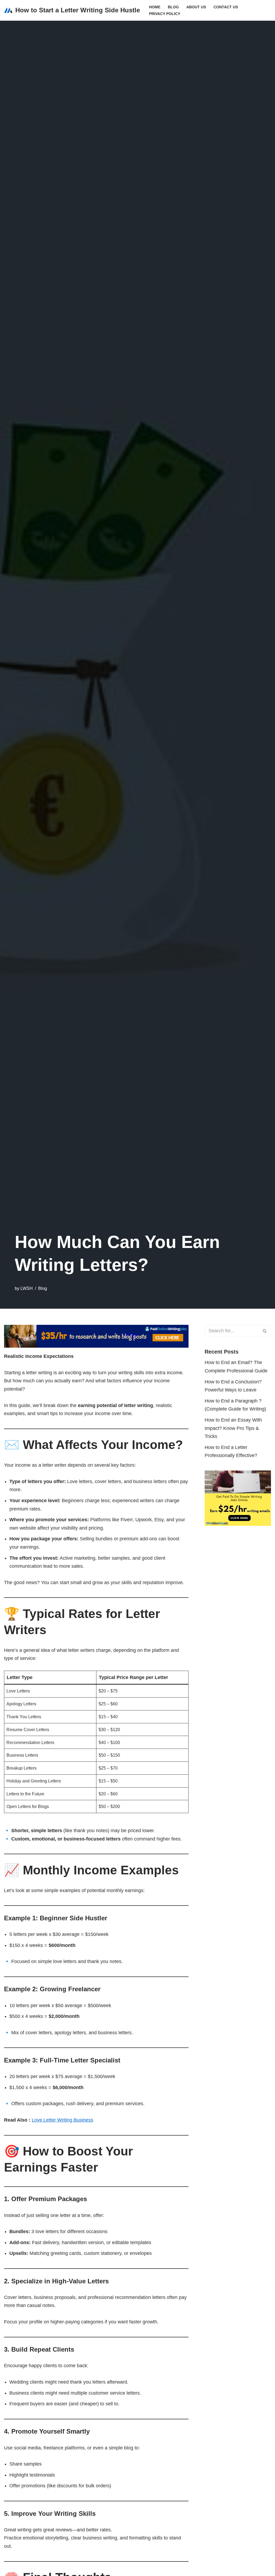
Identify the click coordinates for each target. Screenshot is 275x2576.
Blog (173, 7)
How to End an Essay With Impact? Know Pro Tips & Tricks (233, 1428)
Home (155, 7)
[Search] (265, 1331)
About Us (196, 7)
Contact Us (226, 7)
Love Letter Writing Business (62, 2120)
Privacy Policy (165, 14)
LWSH (27, 1288)
